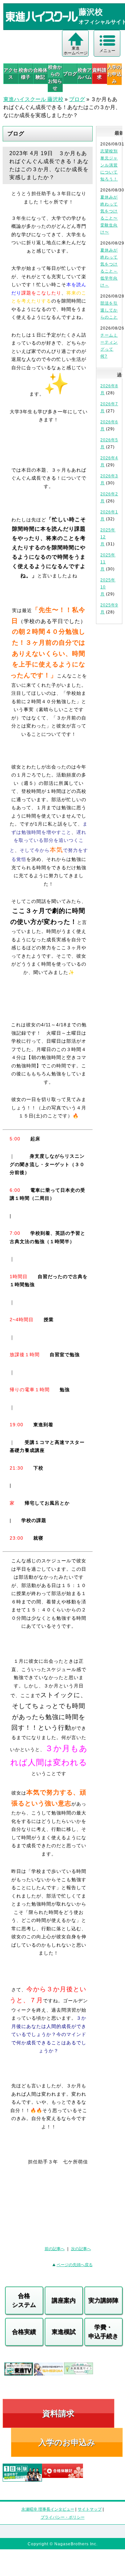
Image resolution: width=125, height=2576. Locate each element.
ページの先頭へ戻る (75, 2265)
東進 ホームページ (76, 51)
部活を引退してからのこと (109, 310)
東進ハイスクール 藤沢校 (33, 99)
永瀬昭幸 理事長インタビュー (48, 2509)
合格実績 (24, 2332)
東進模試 (64, 2332)
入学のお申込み (67, 2442)
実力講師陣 (103, 2300)
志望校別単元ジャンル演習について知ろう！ (109, 165)
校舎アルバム (85, 74)
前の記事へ (55, 2249)
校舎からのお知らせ (55, 78)
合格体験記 (40, 74)
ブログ (70, 74)
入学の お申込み (114, 74)
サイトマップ (90, 2509)
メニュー (107, 51)
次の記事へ (81, 2249)
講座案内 (64, 2300)
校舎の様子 (25, 74)
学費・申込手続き (103, 2332)
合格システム (24, 2300)
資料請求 (99, 74)
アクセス (11, 74)
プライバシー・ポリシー (63, 2517)
